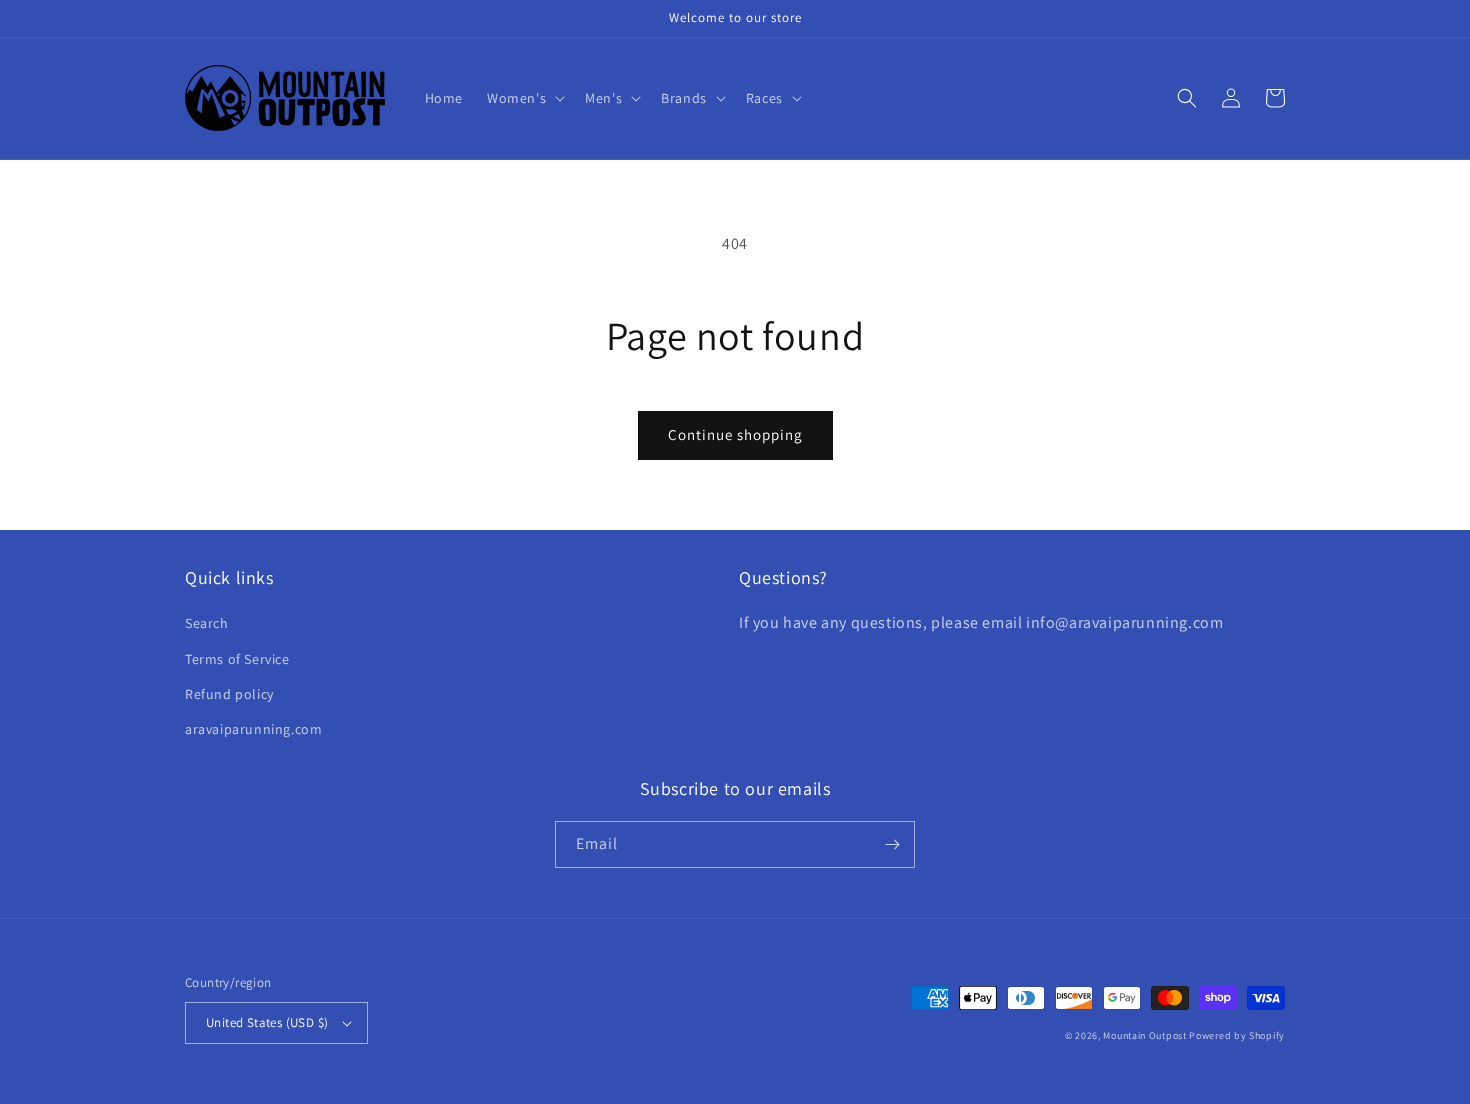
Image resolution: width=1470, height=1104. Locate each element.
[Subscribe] (892, 844)
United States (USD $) (267, 1022)
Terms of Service (237, 659)
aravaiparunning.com (253, 729)
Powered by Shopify (1237, 1035)
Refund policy (229, 694)
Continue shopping (735, 434)
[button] (524, 98)
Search (207, 623)
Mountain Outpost (1144, 1035)
